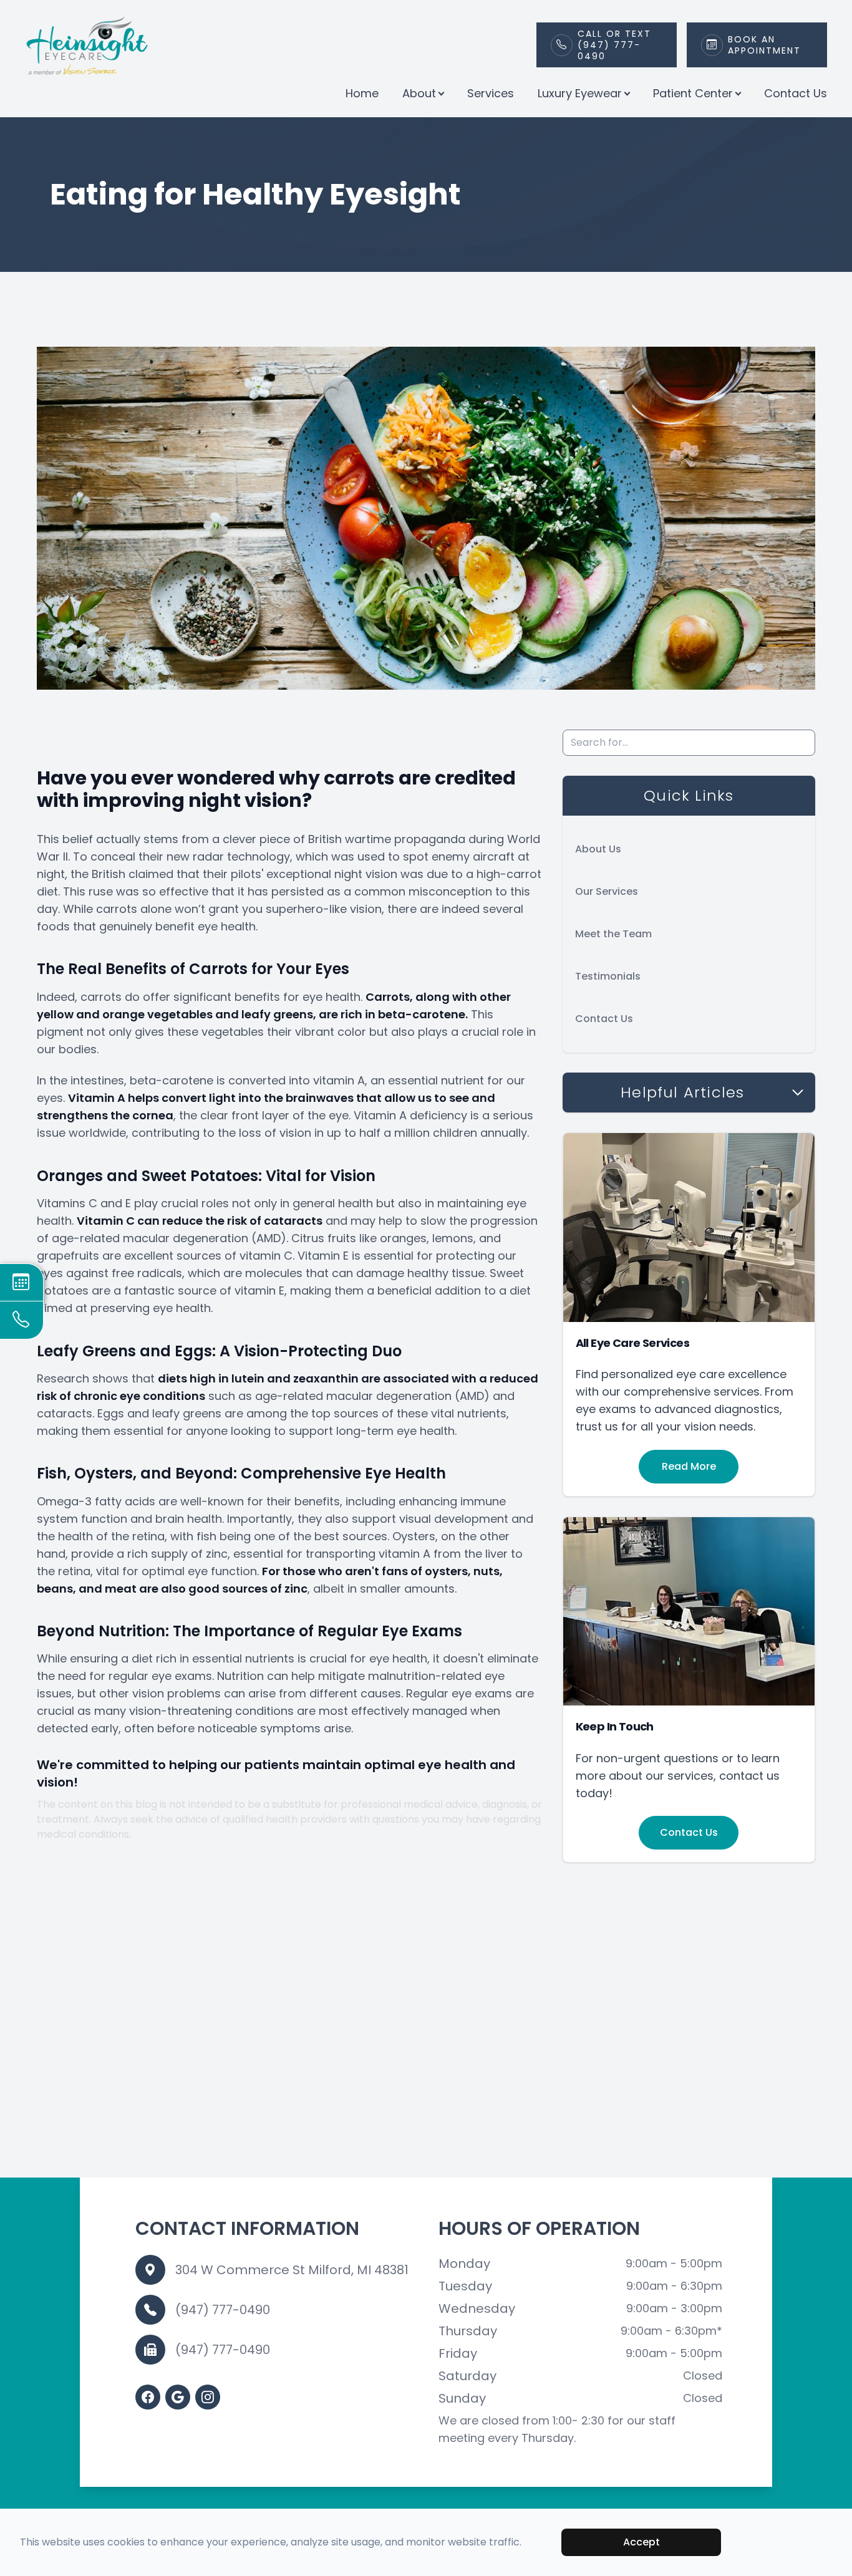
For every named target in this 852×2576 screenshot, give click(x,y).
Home (362, 93)
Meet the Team (613, 934)
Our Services (607, 891)
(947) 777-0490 (223, 2310)
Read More (689, 1466)
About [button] (419, 93)
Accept (641, 2542)
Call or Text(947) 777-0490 (614, 45)
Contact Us (796, 93)
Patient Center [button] (693, 93)
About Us (598, 849)
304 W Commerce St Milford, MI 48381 (292, 2270)
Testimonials (608, 976)
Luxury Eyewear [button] (580, 93)
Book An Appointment (764, 45)
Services (491, 93)
